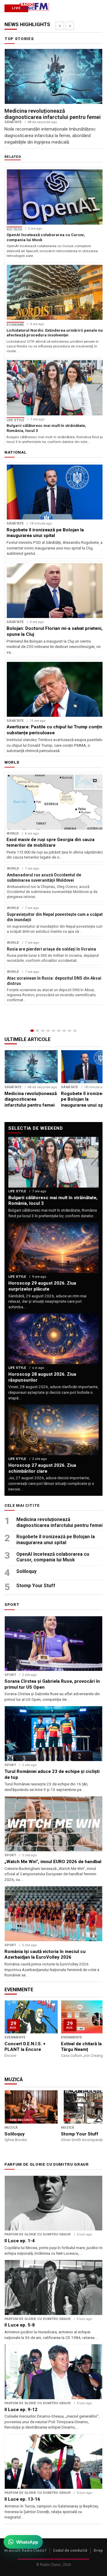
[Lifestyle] (59, 1031)
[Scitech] (64, 1031)
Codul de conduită (70, 2550)
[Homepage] (32, 1031)
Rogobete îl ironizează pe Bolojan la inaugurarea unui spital (56, 1540)
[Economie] (48, 1031)
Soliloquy (26, 1571)
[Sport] (70, 1031)
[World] (43, 1031)
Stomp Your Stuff (36, 1586)
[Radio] (75, 1031)
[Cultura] (53, 1031)
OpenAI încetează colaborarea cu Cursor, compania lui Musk (53, 1557)
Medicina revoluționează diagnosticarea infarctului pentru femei (59, 1522)
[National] (37, 1031)
